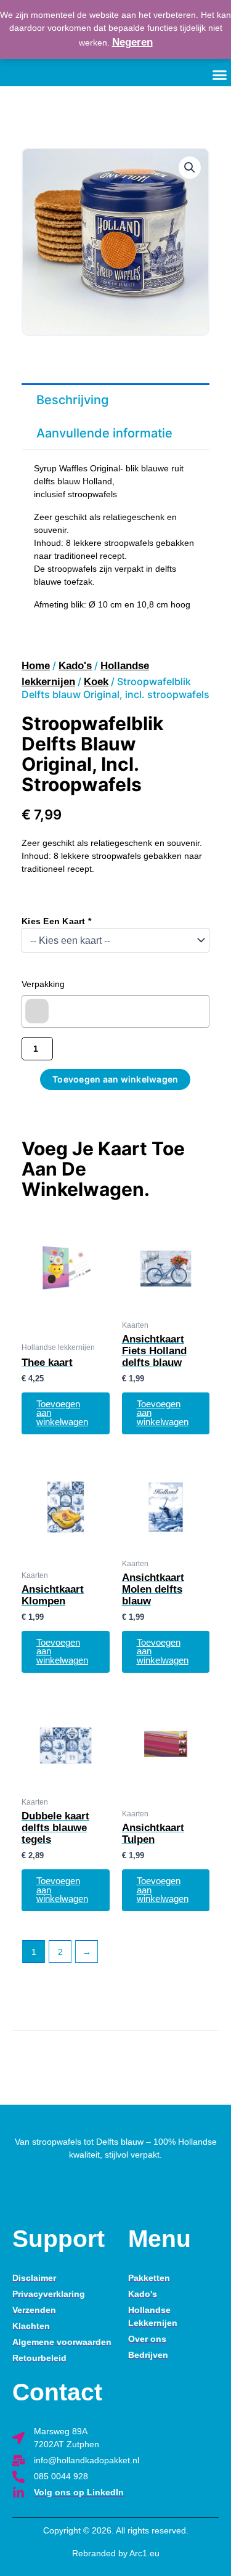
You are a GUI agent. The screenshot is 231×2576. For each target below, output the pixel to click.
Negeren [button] (132, 42)
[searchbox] (37, 1011)
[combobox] (115, 1011)
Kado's (75, 666)
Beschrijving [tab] (72, 400)
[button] (190, 168)
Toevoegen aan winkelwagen (115, 1079)
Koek (96, 682)
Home (36, 666)
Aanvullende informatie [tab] (104, 433)
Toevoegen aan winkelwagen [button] (62, 1413)
